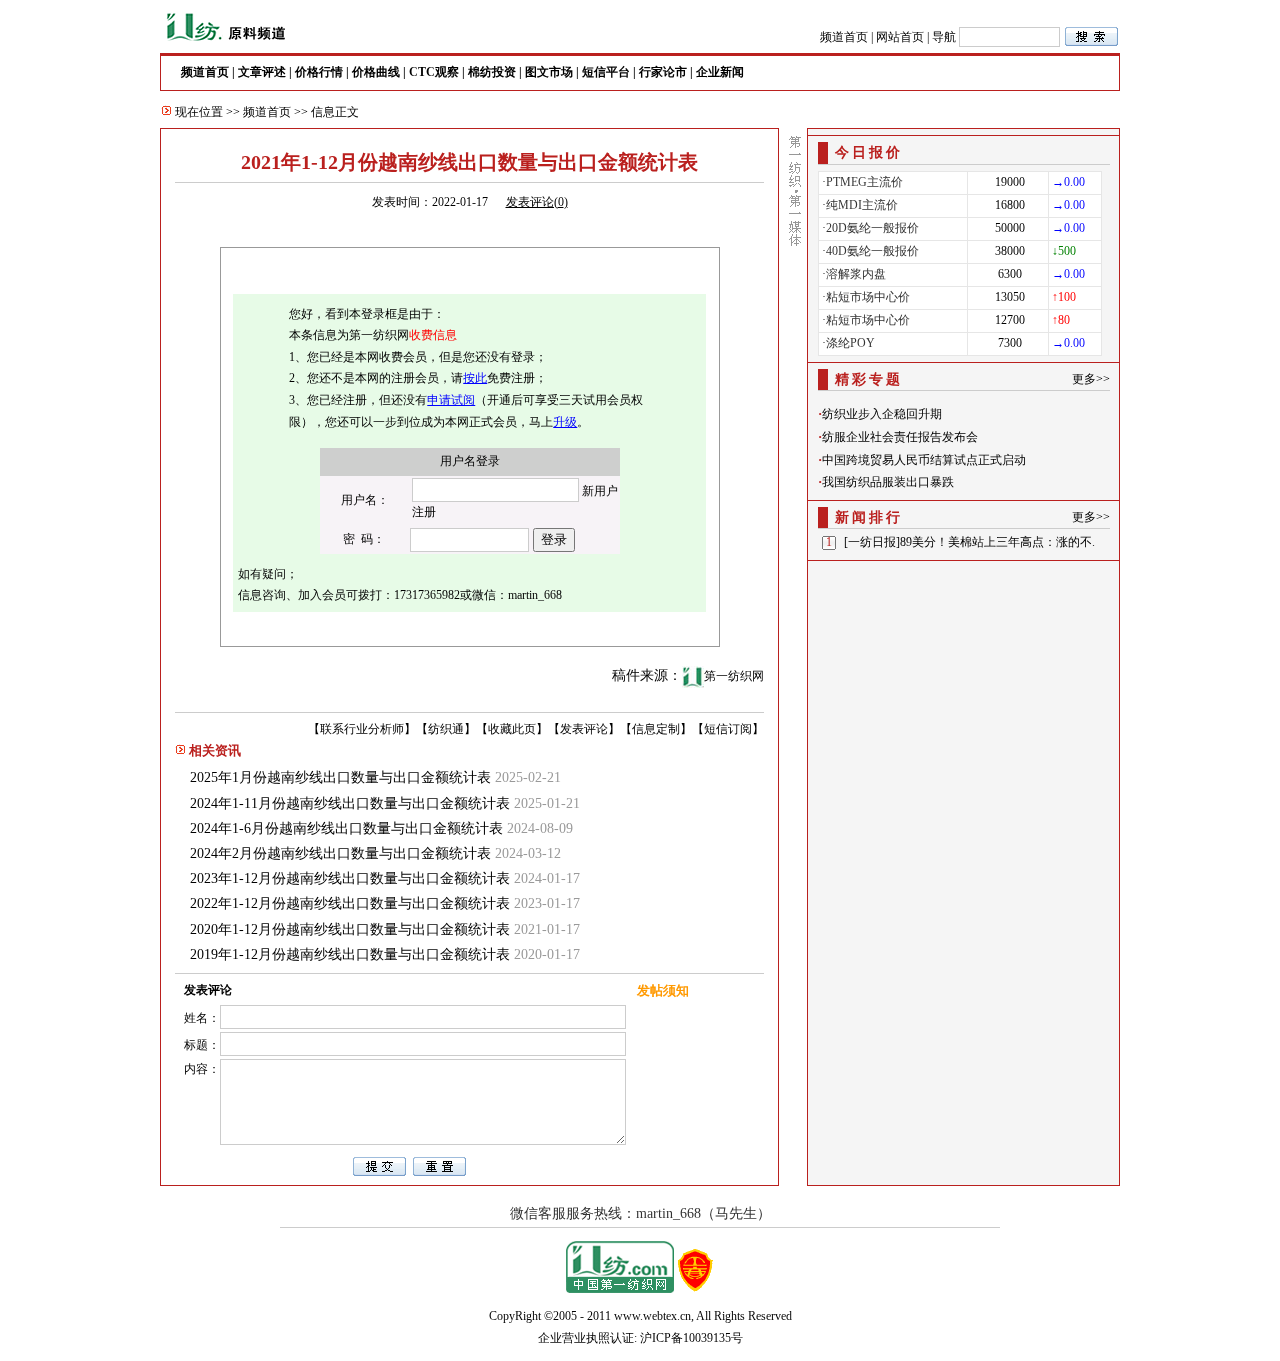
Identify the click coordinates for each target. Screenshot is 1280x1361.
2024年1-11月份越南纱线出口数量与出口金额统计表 (350, 803)
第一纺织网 (734, 676)
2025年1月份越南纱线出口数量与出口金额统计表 (340, 777)
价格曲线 (376, 72)
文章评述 (262, 72)
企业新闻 (720, 72)
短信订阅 (728, 729)
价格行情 (319, 72)
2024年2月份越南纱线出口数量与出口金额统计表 (340, 853)
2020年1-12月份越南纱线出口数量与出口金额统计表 (350, 929)
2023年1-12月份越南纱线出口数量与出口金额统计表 (350, 878)
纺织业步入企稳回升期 (882, 414)
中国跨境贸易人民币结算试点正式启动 (924, 460)
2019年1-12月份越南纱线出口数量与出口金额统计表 (350, 954)
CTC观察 (434, 72)
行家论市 (663, 72)
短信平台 (606, 72)
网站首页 (900, 37)
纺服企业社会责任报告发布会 (900, 437)
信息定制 (656, 729)
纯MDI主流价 (862, 205)
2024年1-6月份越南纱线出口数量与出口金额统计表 (346, 828)
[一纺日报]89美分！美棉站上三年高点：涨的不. (969, 542)
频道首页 (844, 37)
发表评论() (537, 202)
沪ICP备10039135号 (691, 1338)
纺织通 (446, 729)
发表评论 (584, 729)
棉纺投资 (492, 72)
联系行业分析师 (362, 729)
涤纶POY (850, 343)
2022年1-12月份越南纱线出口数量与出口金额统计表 (350, 903)
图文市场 (549, 72)
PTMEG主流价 (864, 182)
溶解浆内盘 (856, 274)
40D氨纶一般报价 (872, 251)
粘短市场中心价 (868, 297)
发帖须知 (663, 990)
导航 (944, 37)
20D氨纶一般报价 (872, 228)
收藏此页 (512, 729)
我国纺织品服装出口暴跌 (888, 482)
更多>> (1091, 379)
